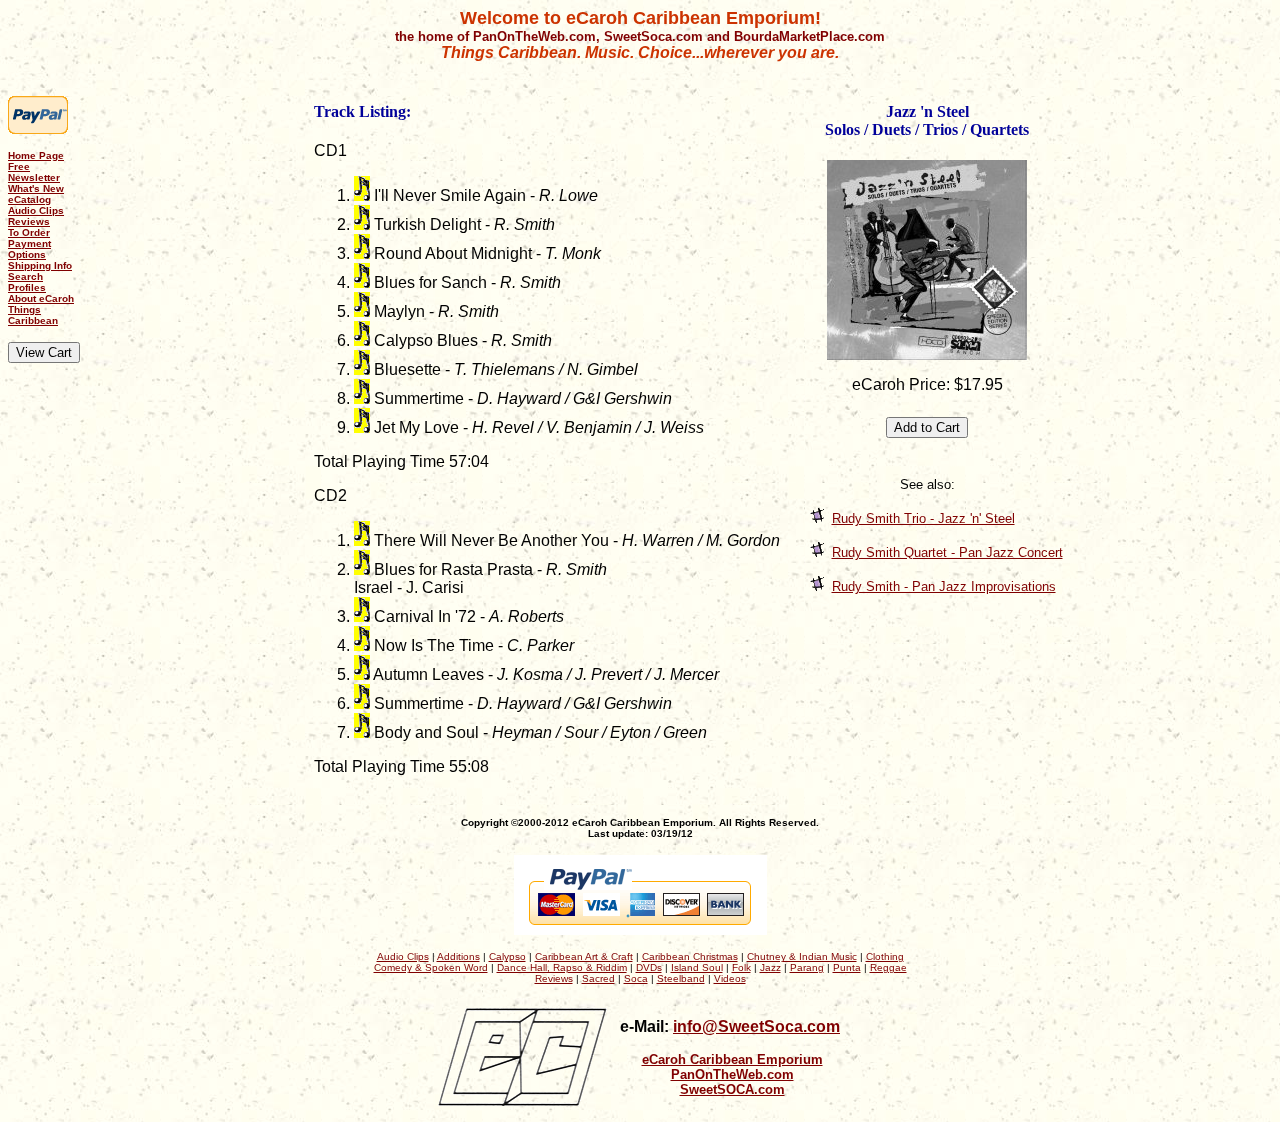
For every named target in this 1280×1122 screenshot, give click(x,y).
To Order (29, 232)
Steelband (681, 978)
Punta (847, 967)
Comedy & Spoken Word (431, 967)
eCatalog (29, 199)
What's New (36, 188)
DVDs (649, 967)
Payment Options (29, 249)
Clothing (885, 956)
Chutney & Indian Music (802, 956)
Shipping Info (40, 265)
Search (25, 276)
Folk (741, 967)
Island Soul (697, 967)
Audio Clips (36, 210)
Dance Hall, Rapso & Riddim (562, 967)
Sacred (598, 978)
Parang (807, 967)
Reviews (29, 221)
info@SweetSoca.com (756, 1026)
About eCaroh (41, 298)
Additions (458, 956)
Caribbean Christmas (690, 956)
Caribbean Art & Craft (584, 956)
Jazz (770, 967)
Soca (636, 978)
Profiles (27, 287)
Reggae (888, 967)
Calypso (507, 956)
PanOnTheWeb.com (732, 1074)
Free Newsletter (34, 172)
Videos (730, 978)
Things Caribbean (33, 315)
